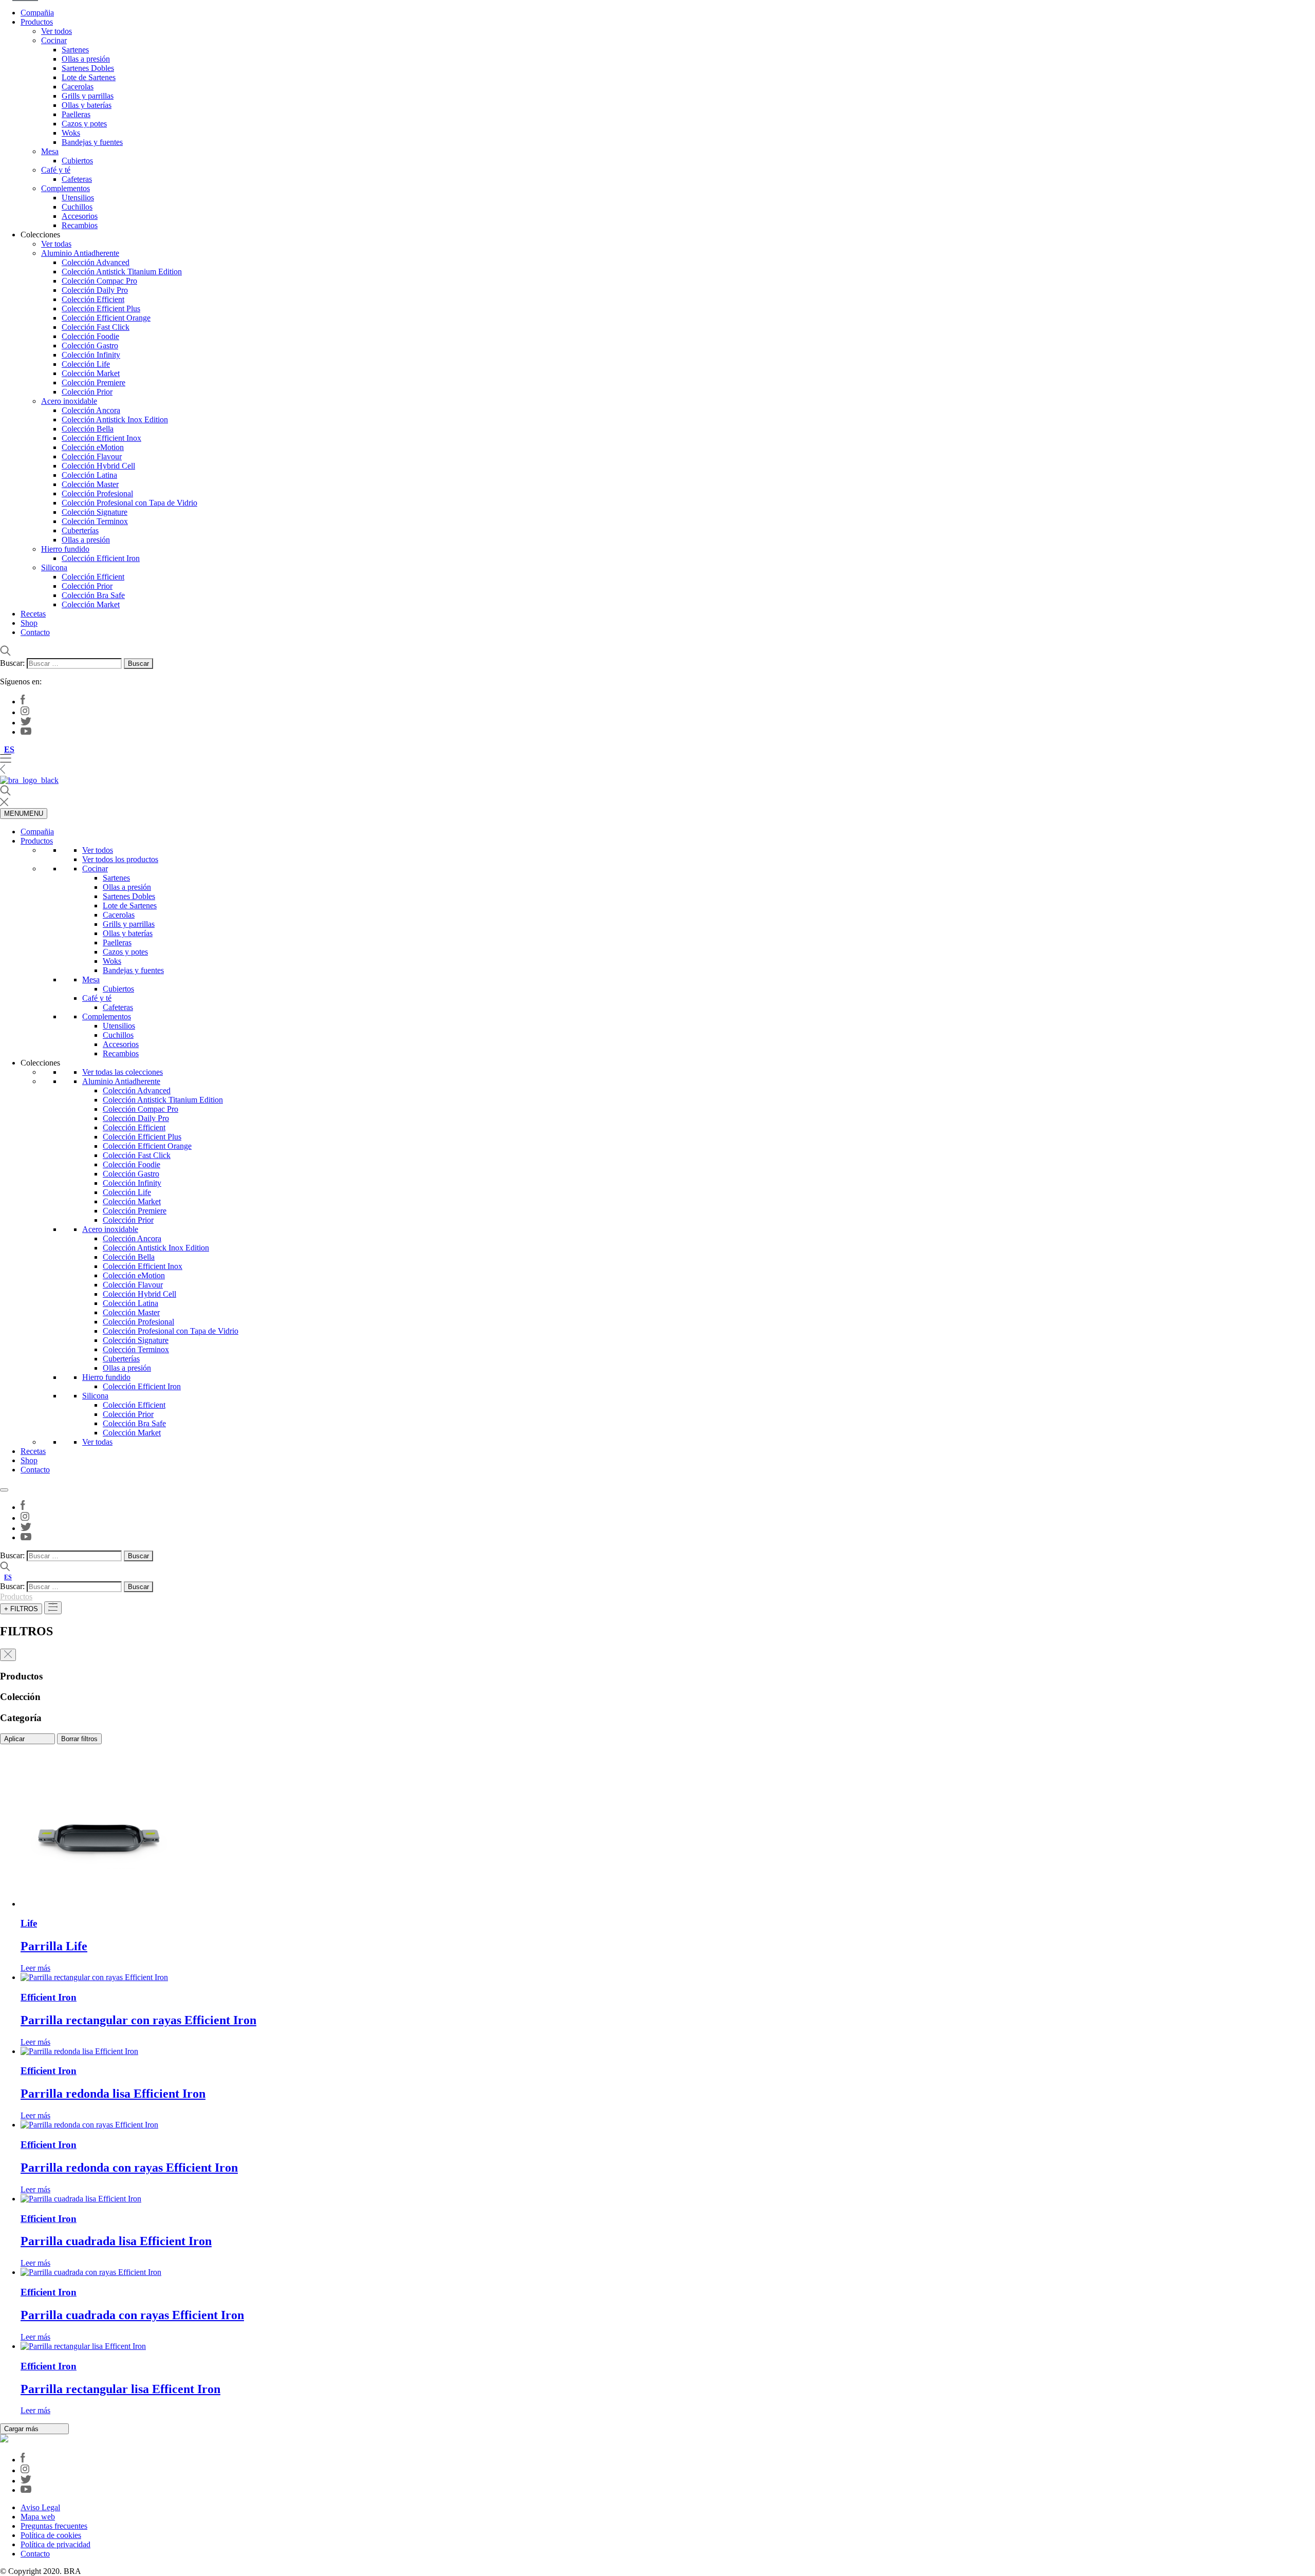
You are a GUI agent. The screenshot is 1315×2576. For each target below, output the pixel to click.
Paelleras (76, 114)
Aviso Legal (40, 2507)
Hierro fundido (65, 549)
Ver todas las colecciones (123, 1072)
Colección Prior (87, 392)
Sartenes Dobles (88, 68)
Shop (29, 623)
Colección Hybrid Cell (98, 466)
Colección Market (91, 373)
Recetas (33, 614)
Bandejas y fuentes (92, 142)
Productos (37, 22)
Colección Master (90, 484)
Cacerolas (78, 87)
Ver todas (56, 244)
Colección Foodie (90, 336)
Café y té (56, 170)
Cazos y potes (84, 124)
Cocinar (54, 40)
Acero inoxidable (69, 401)
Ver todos (57, 31)
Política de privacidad (55, 2544)
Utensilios (78, 198)
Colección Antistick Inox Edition (115, 419)
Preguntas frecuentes (54, 2526)
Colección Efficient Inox (101, 438)
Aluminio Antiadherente (80, 253)
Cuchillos (77, 207)
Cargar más (22, 2429)
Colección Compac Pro (99, 281)
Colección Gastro (90, 346)
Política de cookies (51, 2535)
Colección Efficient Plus (101, 309)
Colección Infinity (91, 355)
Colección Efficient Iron (101, 558)
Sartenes (75, 50)
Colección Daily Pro (95, 290)
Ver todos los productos (120, 859)
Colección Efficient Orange (106, 318)
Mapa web (38, 2517)
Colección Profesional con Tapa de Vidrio (129, 503)
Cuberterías (80, 530)
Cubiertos (77, 161)
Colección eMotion (93, 447)
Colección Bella (88, 429)
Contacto (35, 632)
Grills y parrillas (88, 96)
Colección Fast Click (96, 327)
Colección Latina (89, 475)
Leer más (35, 1968)
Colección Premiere (93, 382)
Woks (71, 133)
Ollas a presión (86, 59)
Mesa (50, 151)
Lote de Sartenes (89, 77)
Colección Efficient (93, 299)
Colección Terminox (95, 521)
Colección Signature (95, 512)
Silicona (54, 567)
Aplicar (15, 1739)
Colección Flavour (92, 456)
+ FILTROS (21, 1609)
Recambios (80, 225)
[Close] (4, 1490)
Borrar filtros (79, 1739)
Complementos (65, 188)
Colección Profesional (97, 493)
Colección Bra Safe (93, 595)
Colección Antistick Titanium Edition (122, 272)
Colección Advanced (96, 262)
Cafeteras (77, 179)
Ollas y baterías (87, 105)
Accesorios (80, 216)
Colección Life (86, 364)
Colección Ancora (91, 410)
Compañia (37, 13)
